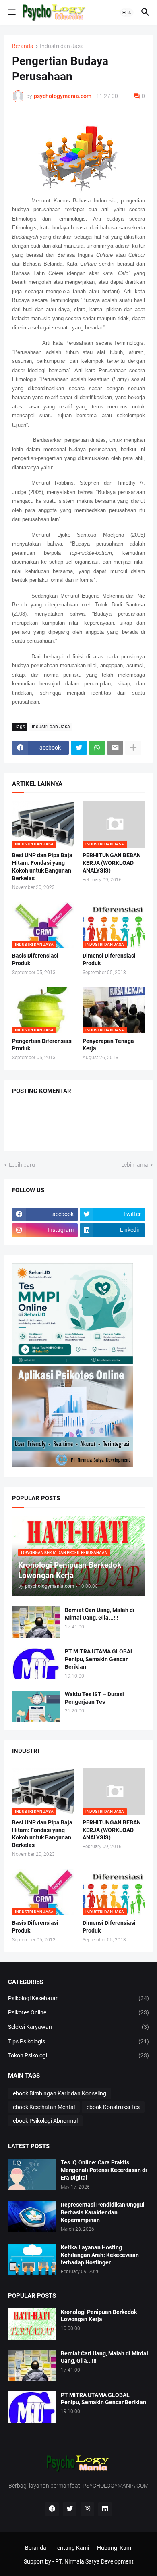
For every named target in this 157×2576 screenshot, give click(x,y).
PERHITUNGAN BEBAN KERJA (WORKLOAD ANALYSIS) (112, 863)
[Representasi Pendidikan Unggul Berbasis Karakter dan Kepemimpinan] (32, 2217)
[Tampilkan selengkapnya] (133, 748)
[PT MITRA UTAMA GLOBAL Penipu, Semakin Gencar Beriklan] (36, 1664)
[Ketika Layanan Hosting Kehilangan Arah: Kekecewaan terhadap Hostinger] (32, 2259)
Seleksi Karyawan (78, 2027)
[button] (11, 12)
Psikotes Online (78, 2012)
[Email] (115, 748)
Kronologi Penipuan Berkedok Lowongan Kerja (99, 2316)
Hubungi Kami (115, 2548)
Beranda (23, 46)
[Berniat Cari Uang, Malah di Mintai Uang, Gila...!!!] (36, 1622)
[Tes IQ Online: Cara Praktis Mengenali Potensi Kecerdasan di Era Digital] (32, 2174)
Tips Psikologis (78, 2041)
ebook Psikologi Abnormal (45, 2121)
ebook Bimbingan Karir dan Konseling (60, 2093)
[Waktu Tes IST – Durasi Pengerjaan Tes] (36, 1706)
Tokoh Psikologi (78, 2055)
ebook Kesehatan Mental (44, 2107)
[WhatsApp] (97, 748)
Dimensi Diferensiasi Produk (109, 959)
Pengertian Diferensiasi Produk (42, 1045)
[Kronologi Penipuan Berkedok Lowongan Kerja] (32, 2324)
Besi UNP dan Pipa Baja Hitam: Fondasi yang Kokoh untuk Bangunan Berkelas (42, 867)
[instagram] (87, 2509)
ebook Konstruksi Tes (113, 2107)
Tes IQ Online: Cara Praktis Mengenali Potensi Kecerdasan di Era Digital (104, 2170)
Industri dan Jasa (62, 46)
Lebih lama (135, 1165)
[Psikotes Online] (72, 1362)
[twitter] (70, 2509)
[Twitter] (79, 748)
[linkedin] (105, 2509)
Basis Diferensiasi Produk (35, 959)
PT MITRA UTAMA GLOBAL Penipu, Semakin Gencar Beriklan (99, 1659)
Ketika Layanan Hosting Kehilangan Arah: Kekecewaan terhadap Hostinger (100, 2255)
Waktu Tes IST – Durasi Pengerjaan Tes (94, 1698)
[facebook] (52, 2509)
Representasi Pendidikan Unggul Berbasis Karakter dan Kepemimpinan (103, 2212)
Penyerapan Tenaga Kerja (108, 1045)
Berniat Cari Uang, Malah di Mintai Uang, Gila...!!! (100, 1614)
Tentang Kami (72, 2548)
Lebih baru (22, 1165)
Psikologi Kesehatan (78, 1998)
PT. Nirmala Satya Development (94, 2561)
